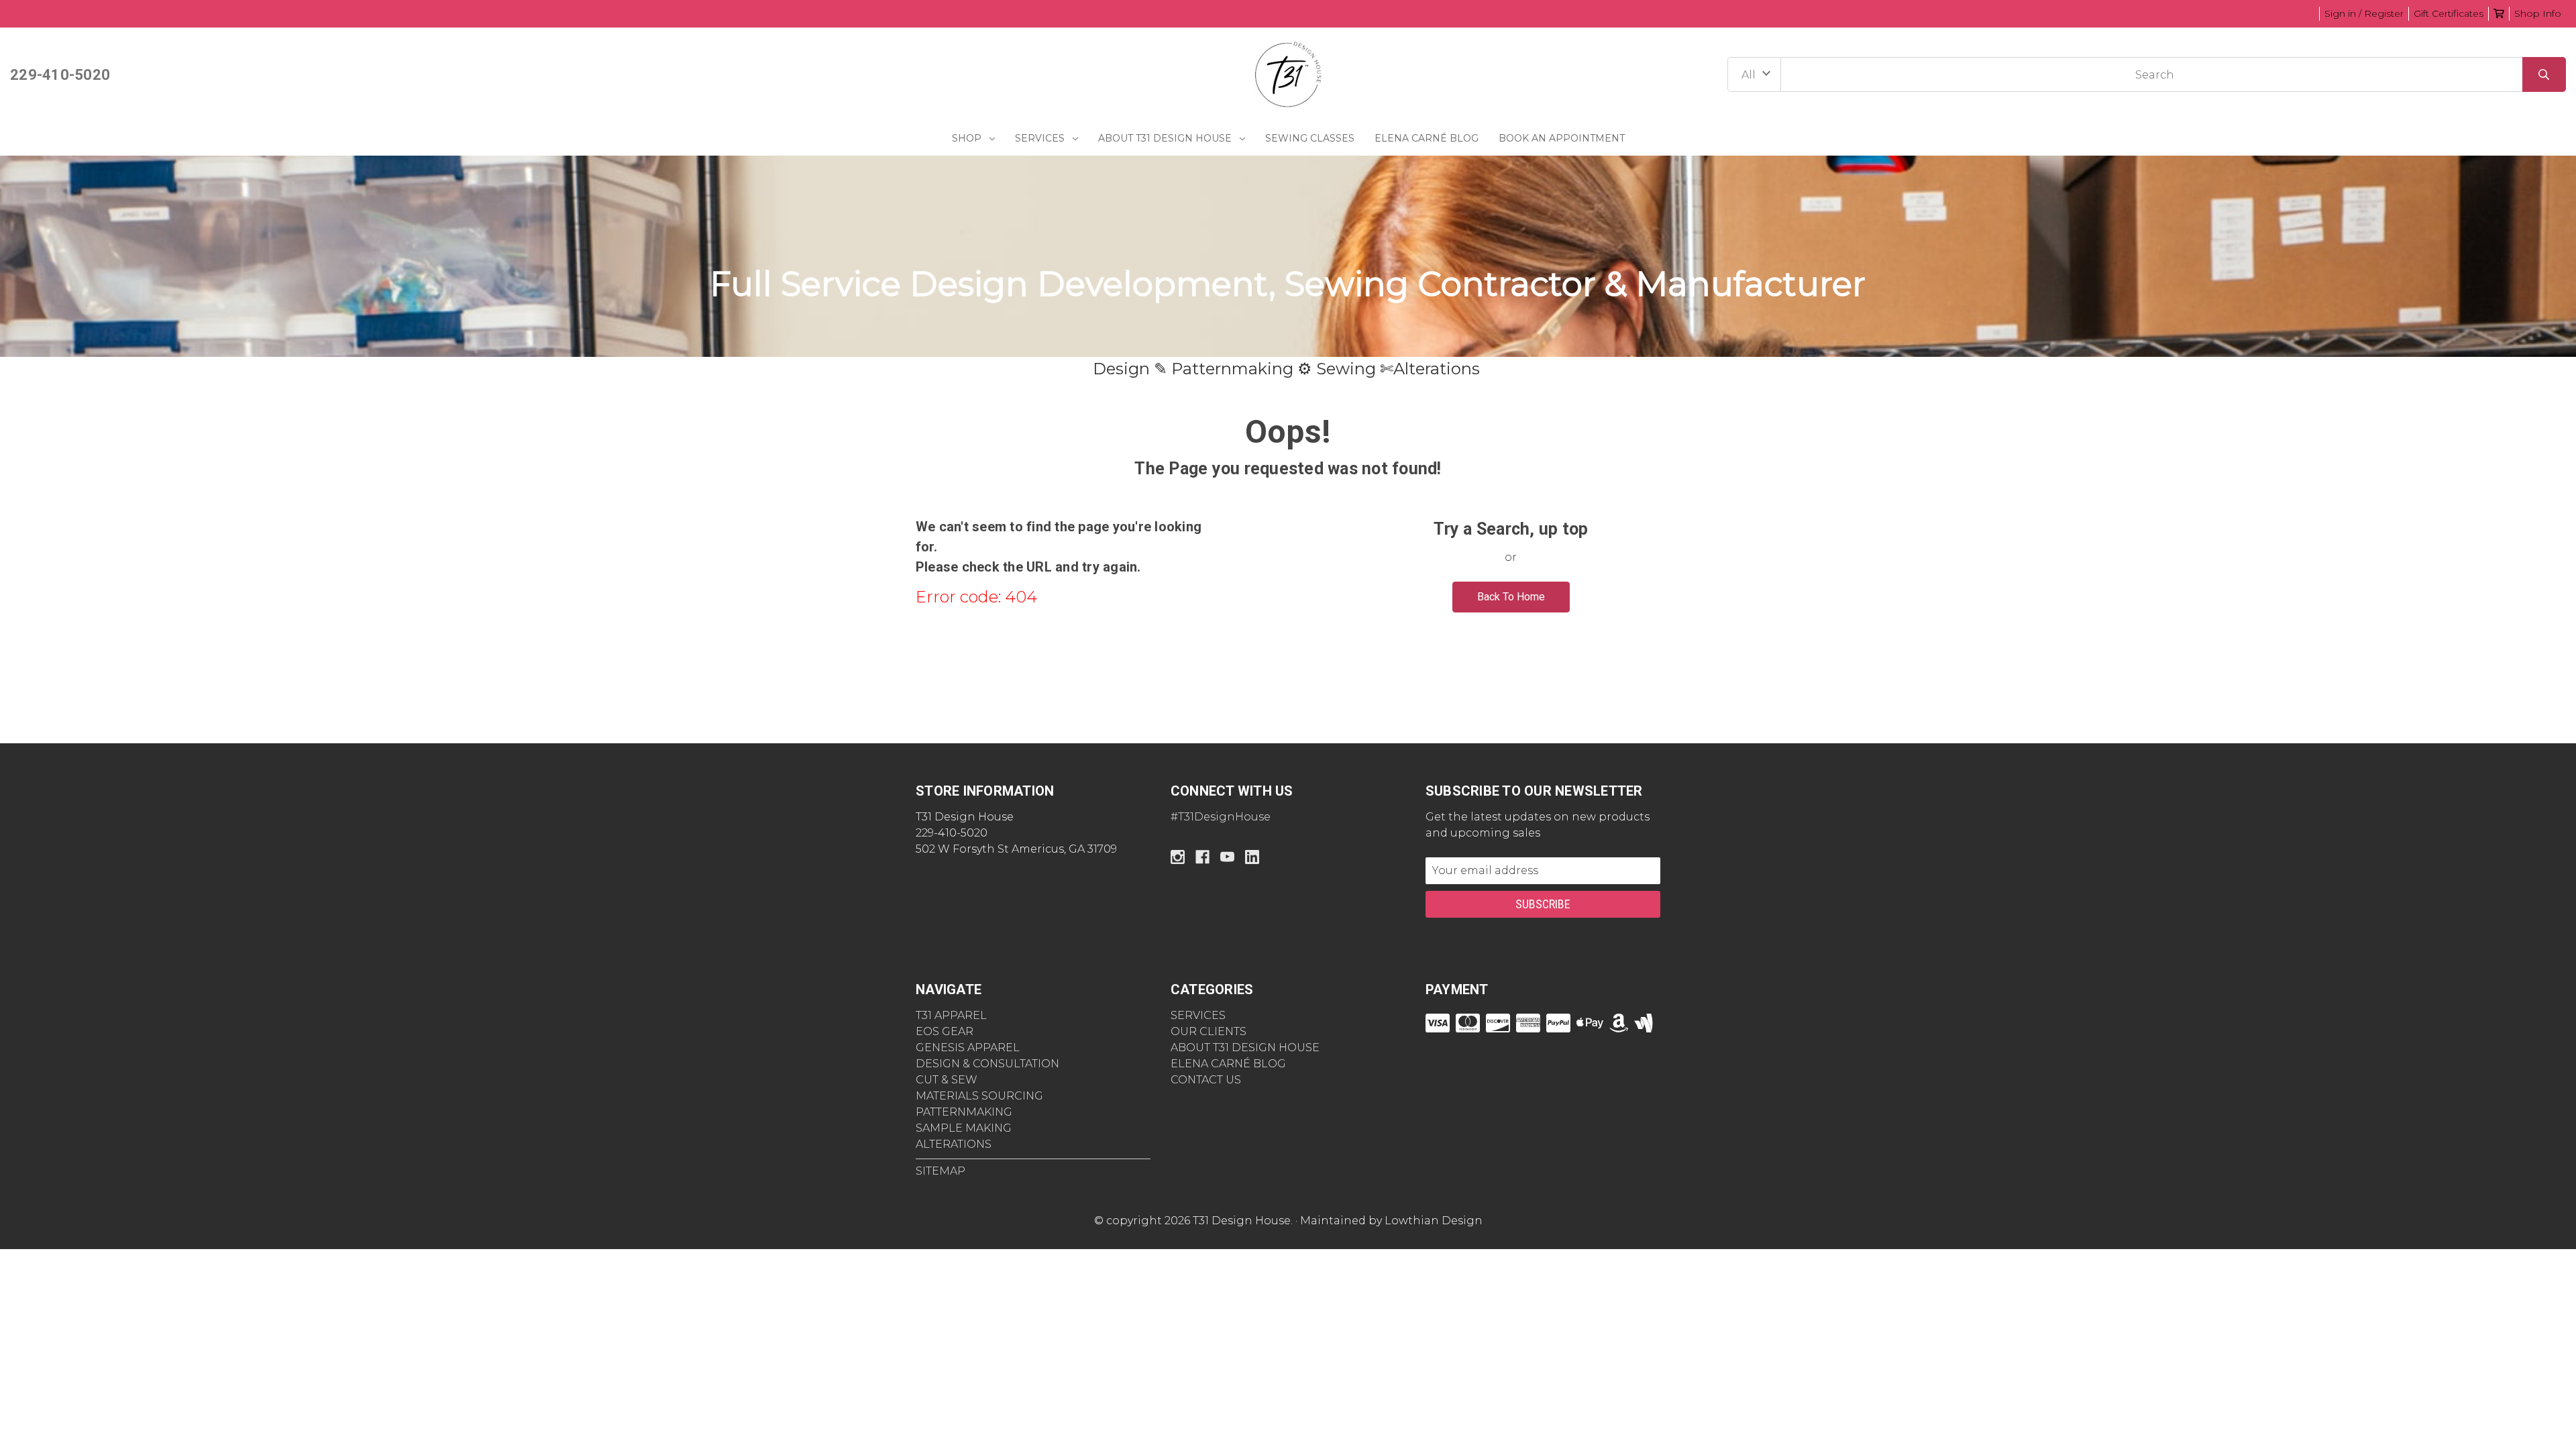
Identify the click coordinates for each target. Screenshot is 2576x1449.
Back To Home (1511, 597)
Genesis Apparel (968, 1048)
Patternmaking (964, 1112)
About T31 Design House (1165, 138)
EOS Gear (945, 1031)
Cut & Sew (947, 1080)
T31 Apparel (951, 1015)
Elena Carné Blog (1427, 138)
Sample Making (964, 1128)
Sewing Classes (1310, 138)
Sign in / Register (2364, 13)
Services (1040, 138)
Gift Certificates (2449, 13)
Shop (967, 138)
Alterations (954, 1144)
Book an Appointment (1562, 138)
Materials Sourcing (979, 1096)
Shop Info (2538, 13)
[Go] (2544, 74)
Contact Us (1206, 1080)
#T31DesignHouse (1221, 817)
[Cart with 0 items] (2499, 13)
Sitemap (941, 1171)
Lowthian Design (1434, 1221)
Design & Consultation (987, 1064)
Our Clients (1209, 1031)
